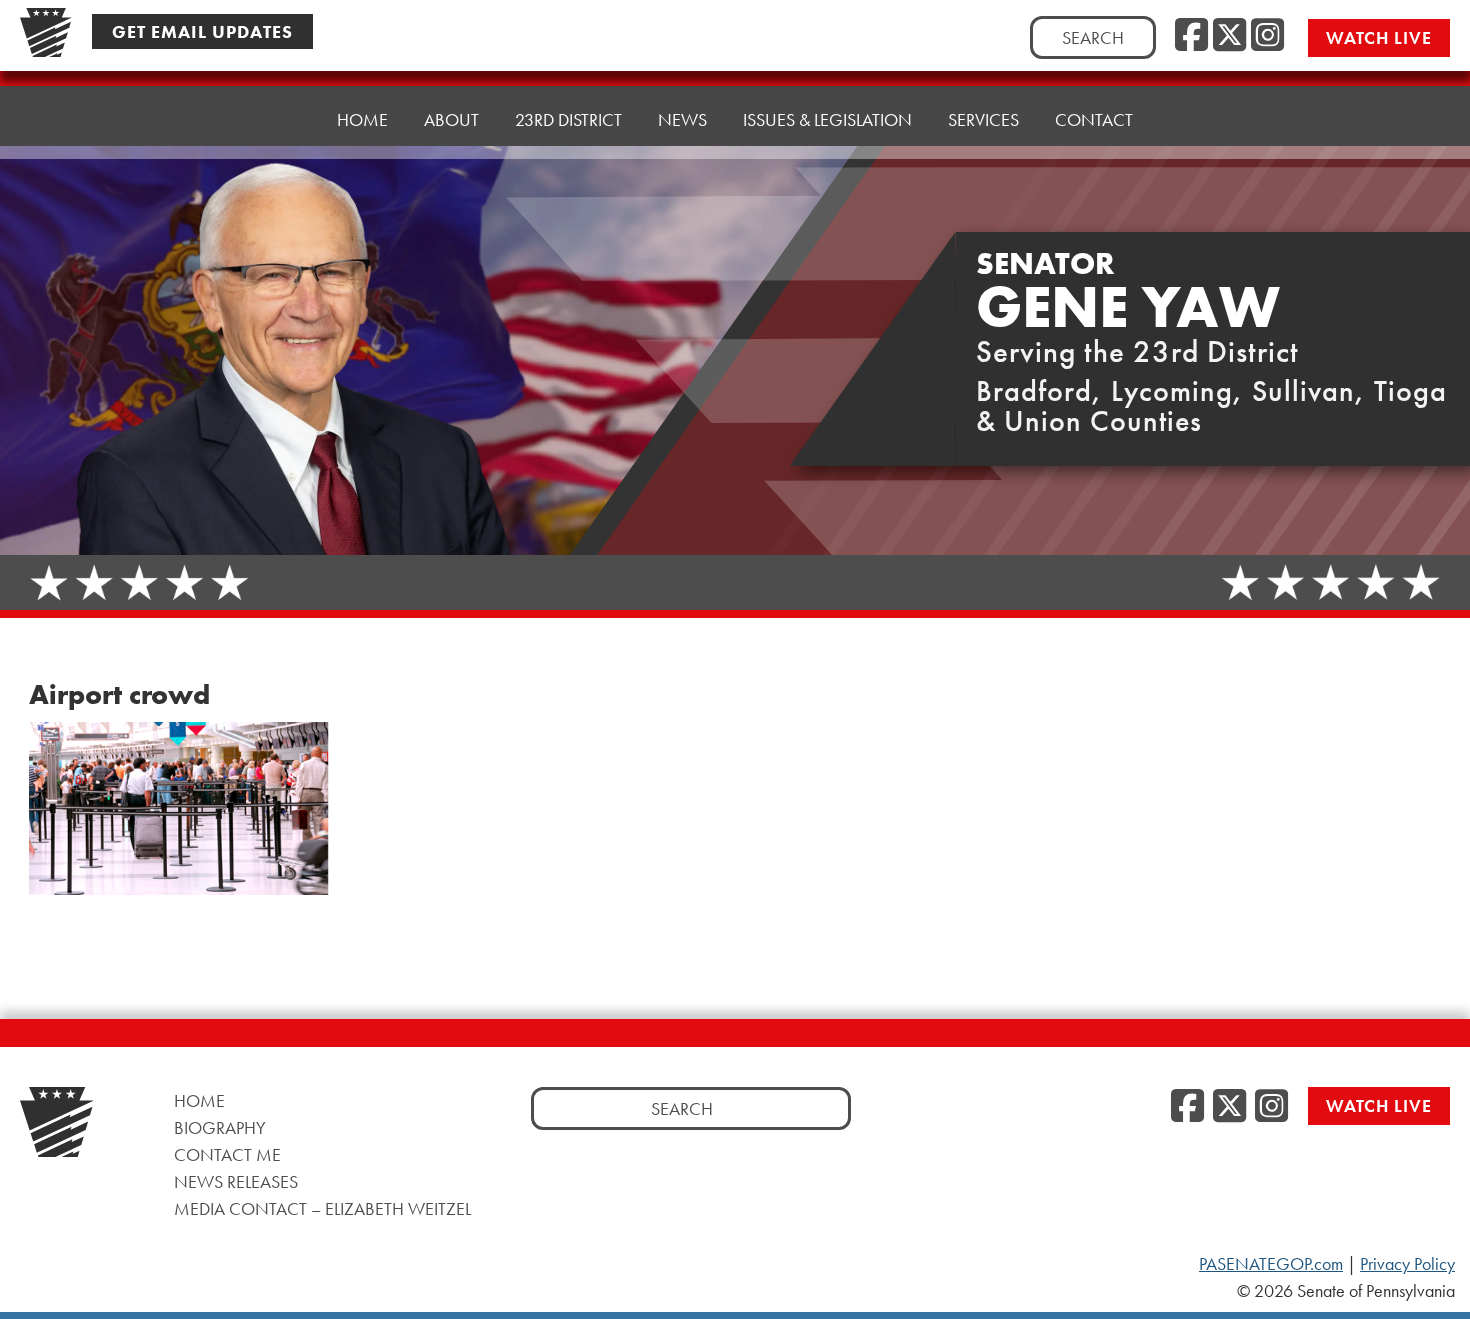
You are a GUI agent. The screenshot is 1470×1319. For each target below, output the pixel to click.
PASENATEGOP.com (1271, 1264)
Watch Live (1379, 37)
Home (362, 119)
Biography (220, 1127)
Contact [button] (1094, 119)
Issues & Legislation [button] (827, 119)
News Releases (236, 1181)
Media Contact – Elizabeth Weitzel (322, 1208)
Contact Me (227, 1154)
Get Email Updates (202, 31)
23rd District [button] (568, 119)
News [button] (682, 119)
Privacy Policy (1407, 1264)
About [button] (451, 119)
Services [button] (983, 119)
